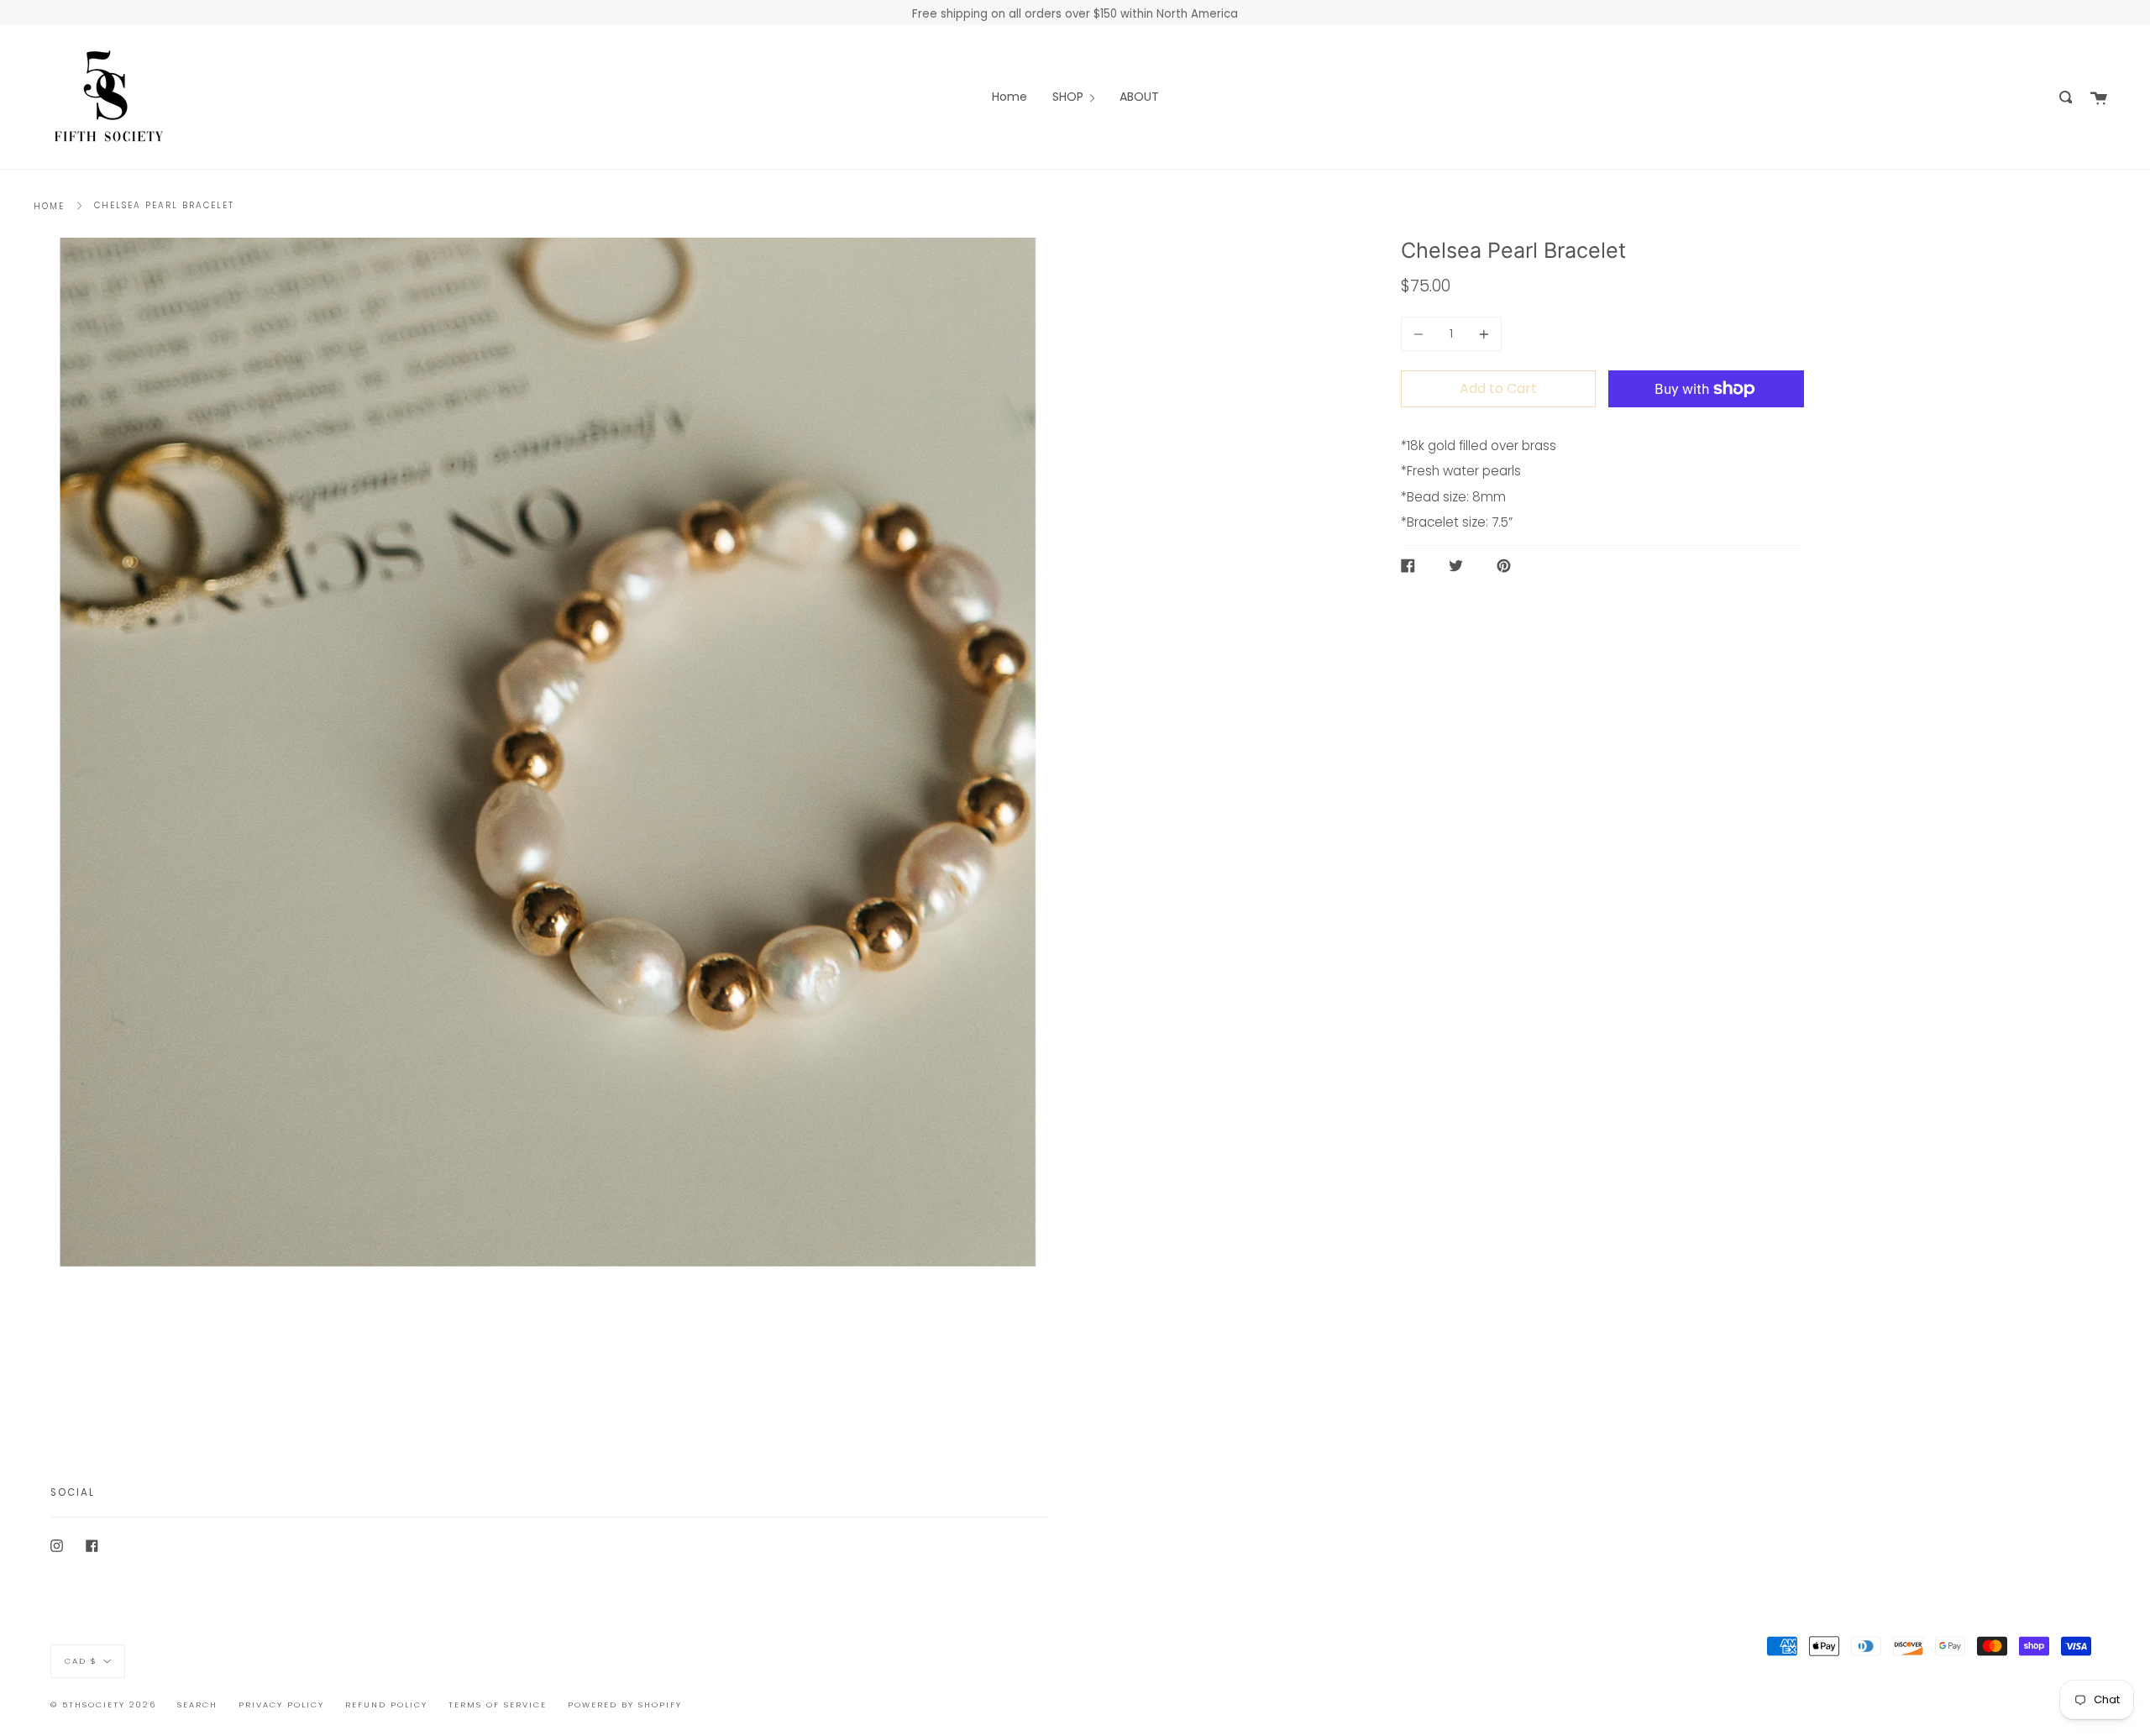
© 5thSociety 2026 (103, 1705)
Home (49, 206)
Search (197, 1705)
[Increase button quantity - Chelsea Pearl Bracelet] (1481, 334)
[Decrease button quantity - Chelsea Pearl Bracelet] (1421, 334)
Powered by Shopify (625, 1705)
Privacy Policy (281, 1705)
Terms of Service (498, 1705)
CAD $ (81, 1661)
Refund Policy (386, 1705)
